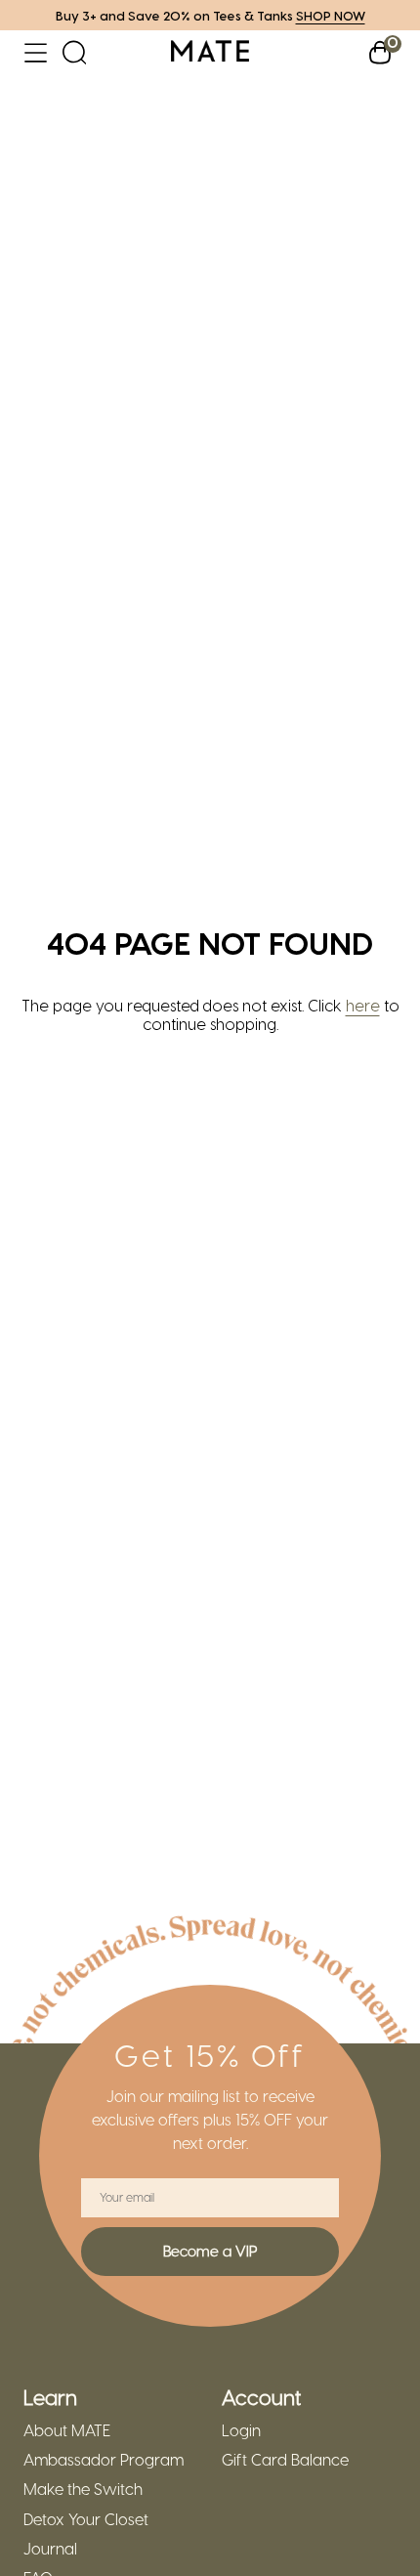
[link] (210, 52)
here (363, 1005)
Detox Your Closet (86, 2519)
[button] (36, 52)
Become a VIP (210, 2251)
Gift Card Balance (285, 2460)
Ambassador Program (104, 2460)
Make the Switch (83, 2489)
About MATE (67, 2430)
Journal (50, 2549)
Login (241, 2430)
